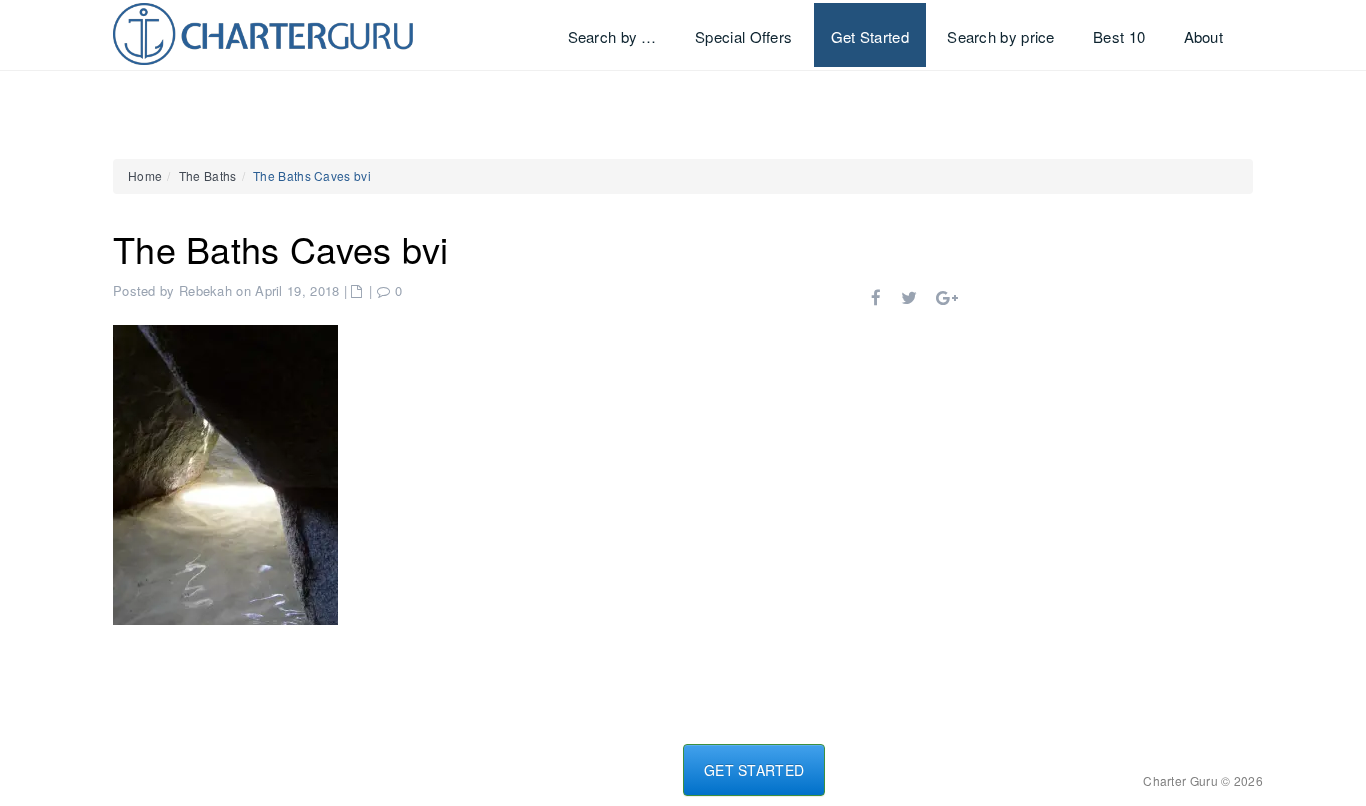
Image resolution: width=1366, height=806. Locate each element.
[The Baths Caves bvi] (225, 473)
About (1204, 36)
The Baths (208, 175)
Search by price (1001, 36)
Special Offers (743, 36)
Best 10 (1119, 36)
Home (145, 175)
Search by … (612, 36)
